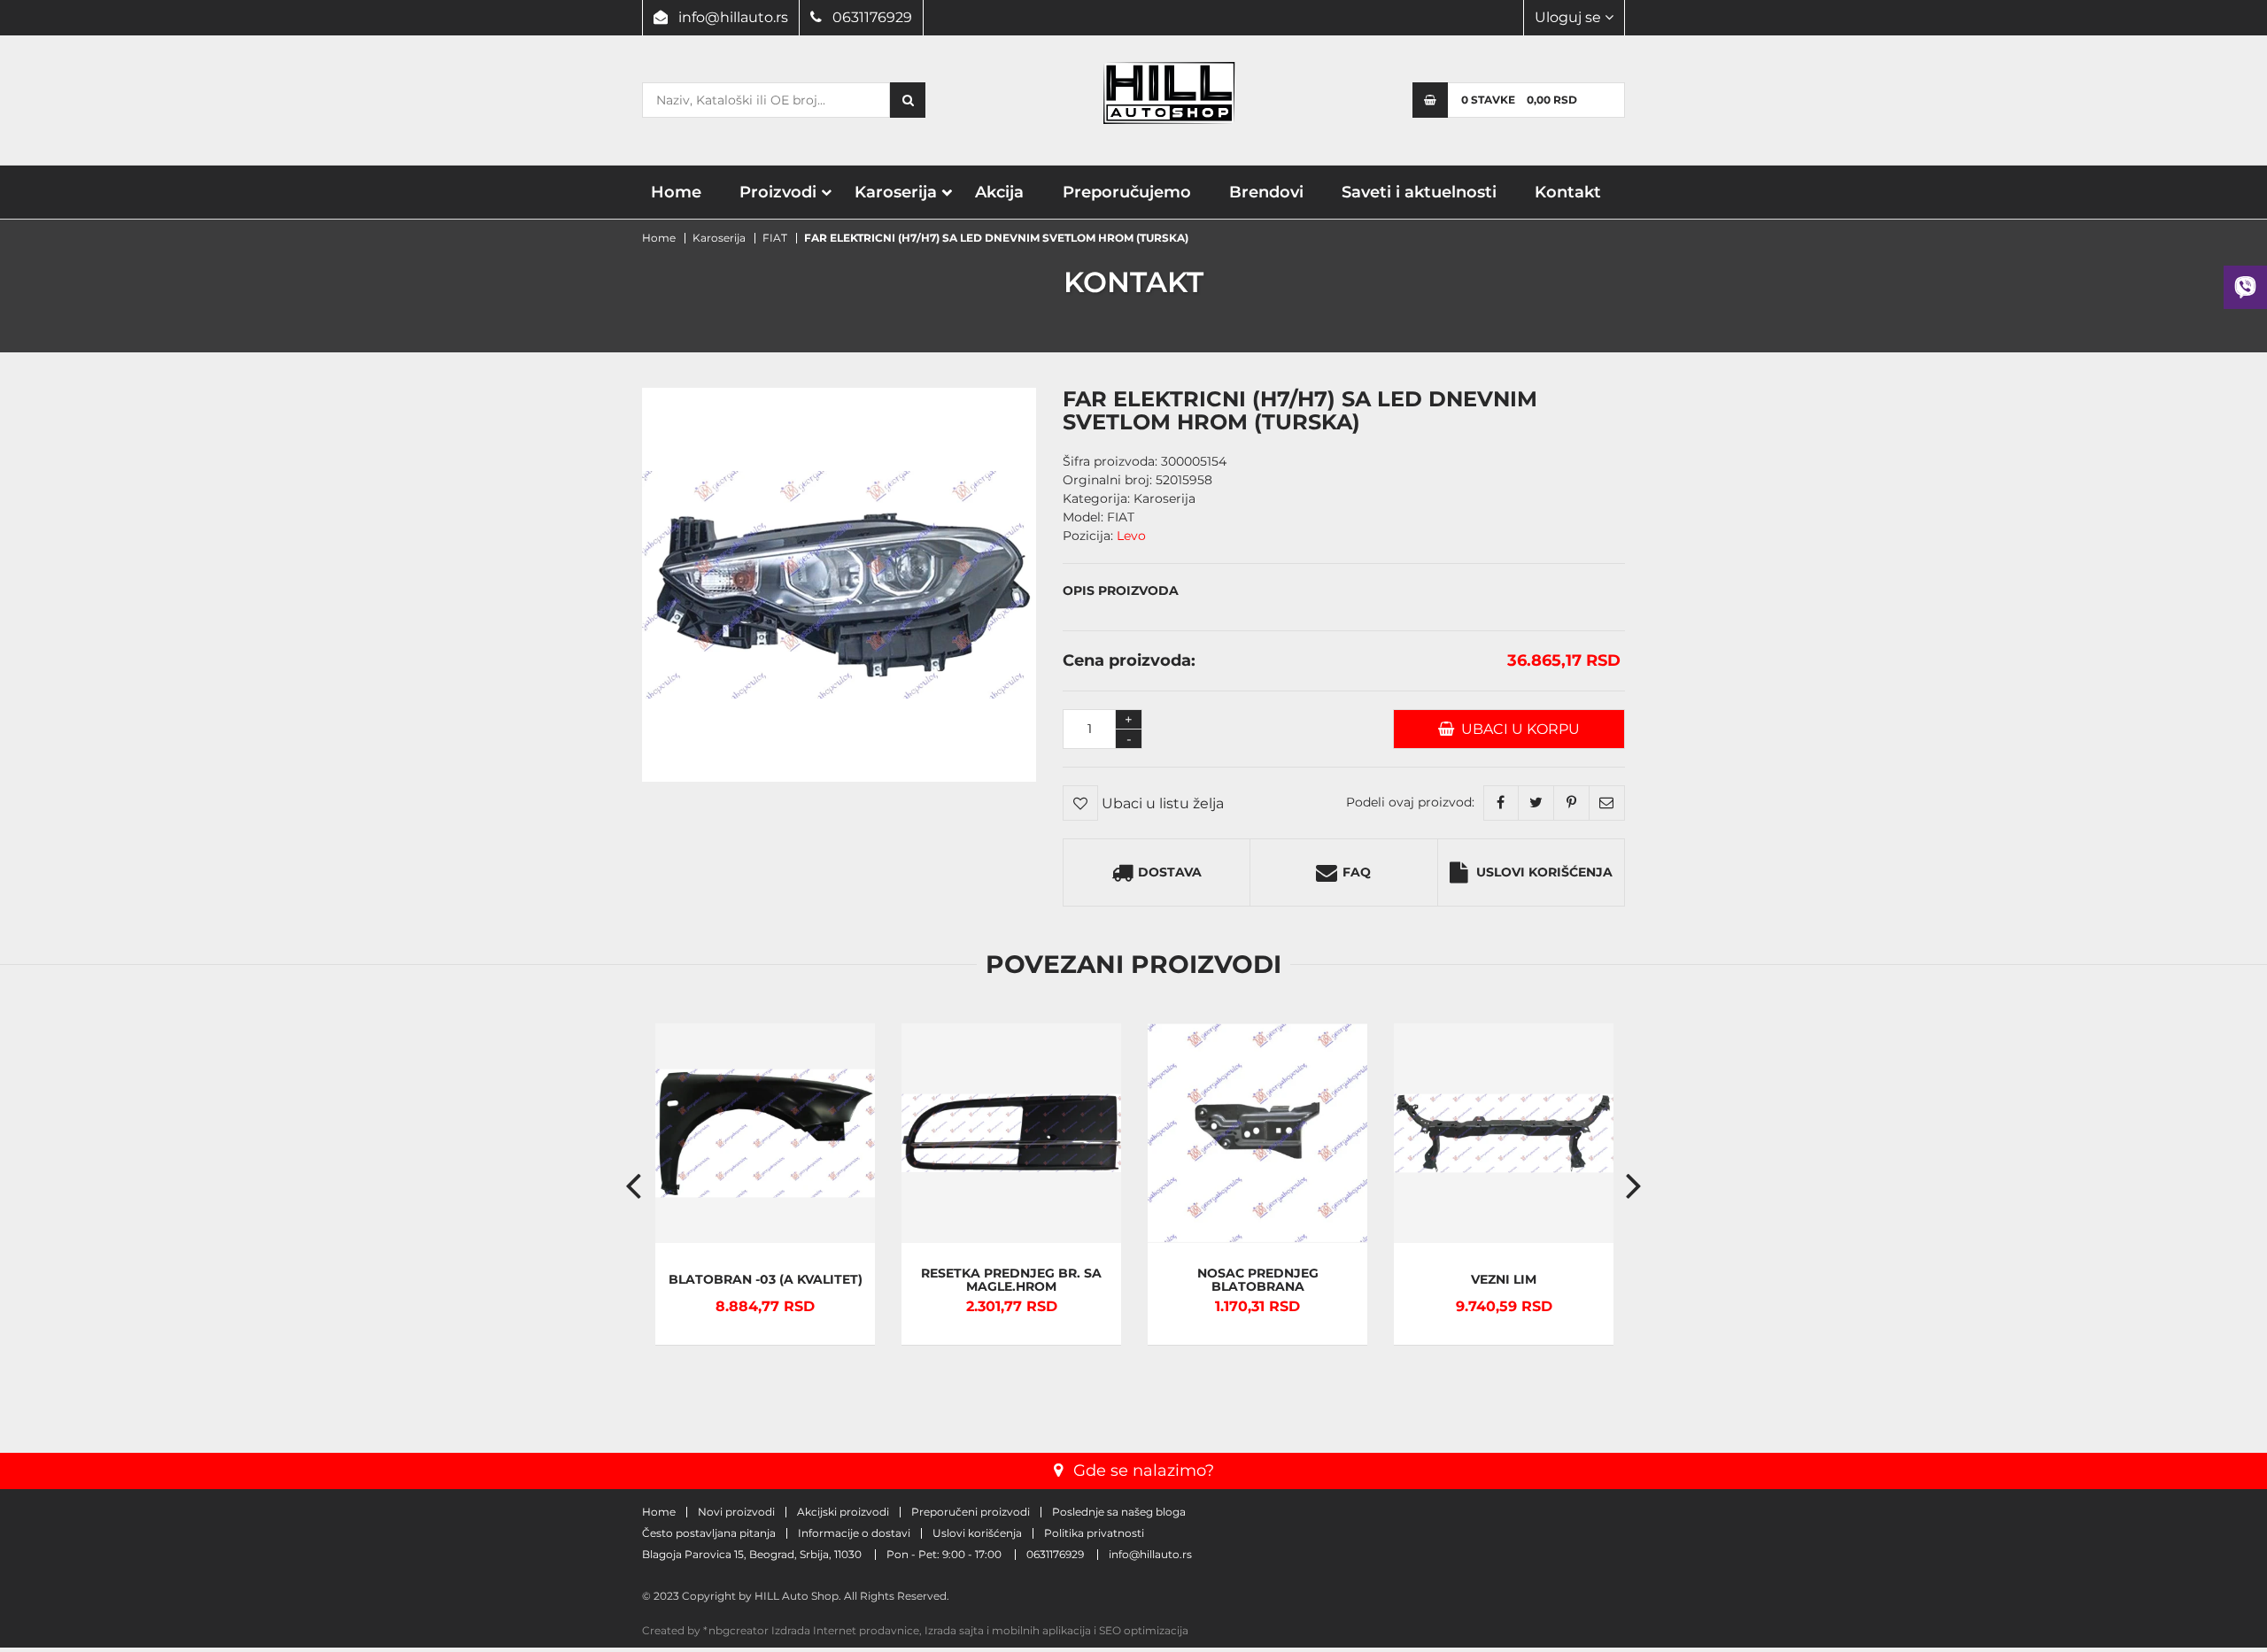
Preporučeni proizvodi (971, 1512)
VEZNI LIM (1504, 1280)
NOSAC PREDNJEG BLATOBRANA (1258, 1281)
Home (676, 192)
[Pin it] (1572, 803)
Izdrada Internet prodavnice (845, 1630)
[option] (765, 1185)
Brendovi (1266, 192)
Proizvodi (778, 192)
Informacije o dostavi (854, 1533)
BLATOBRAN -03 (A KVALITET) (766, 1280)
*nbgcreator (736, 1630)
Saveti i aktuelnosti (1419, 192)
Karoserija (896, 192)
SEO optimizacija (1144, 1630)
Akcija (999, 192)
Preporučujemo (1127, 192)
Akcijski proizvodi (843, 1512)
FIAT (775, 238)
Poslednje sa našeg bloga (1119, 1512)
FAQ (1357, 872)
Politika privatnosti (1094, 1533)
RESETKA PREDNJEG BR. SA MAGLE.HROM (1011, 1281)
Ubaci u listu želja (1161, 803)
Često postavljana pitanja (709, 1533)
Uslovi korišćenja (1544, 872)
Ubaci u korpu (1517, 729)
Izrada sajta (954, 1630)
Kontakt (1568, 192)
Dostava (1170, 872)
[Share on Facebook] (1501, 803)
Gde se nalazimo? (1144, 1471)
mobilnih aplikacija (1041, 1630)
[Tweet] (1536, 803)
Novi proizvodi (736, 1512)
